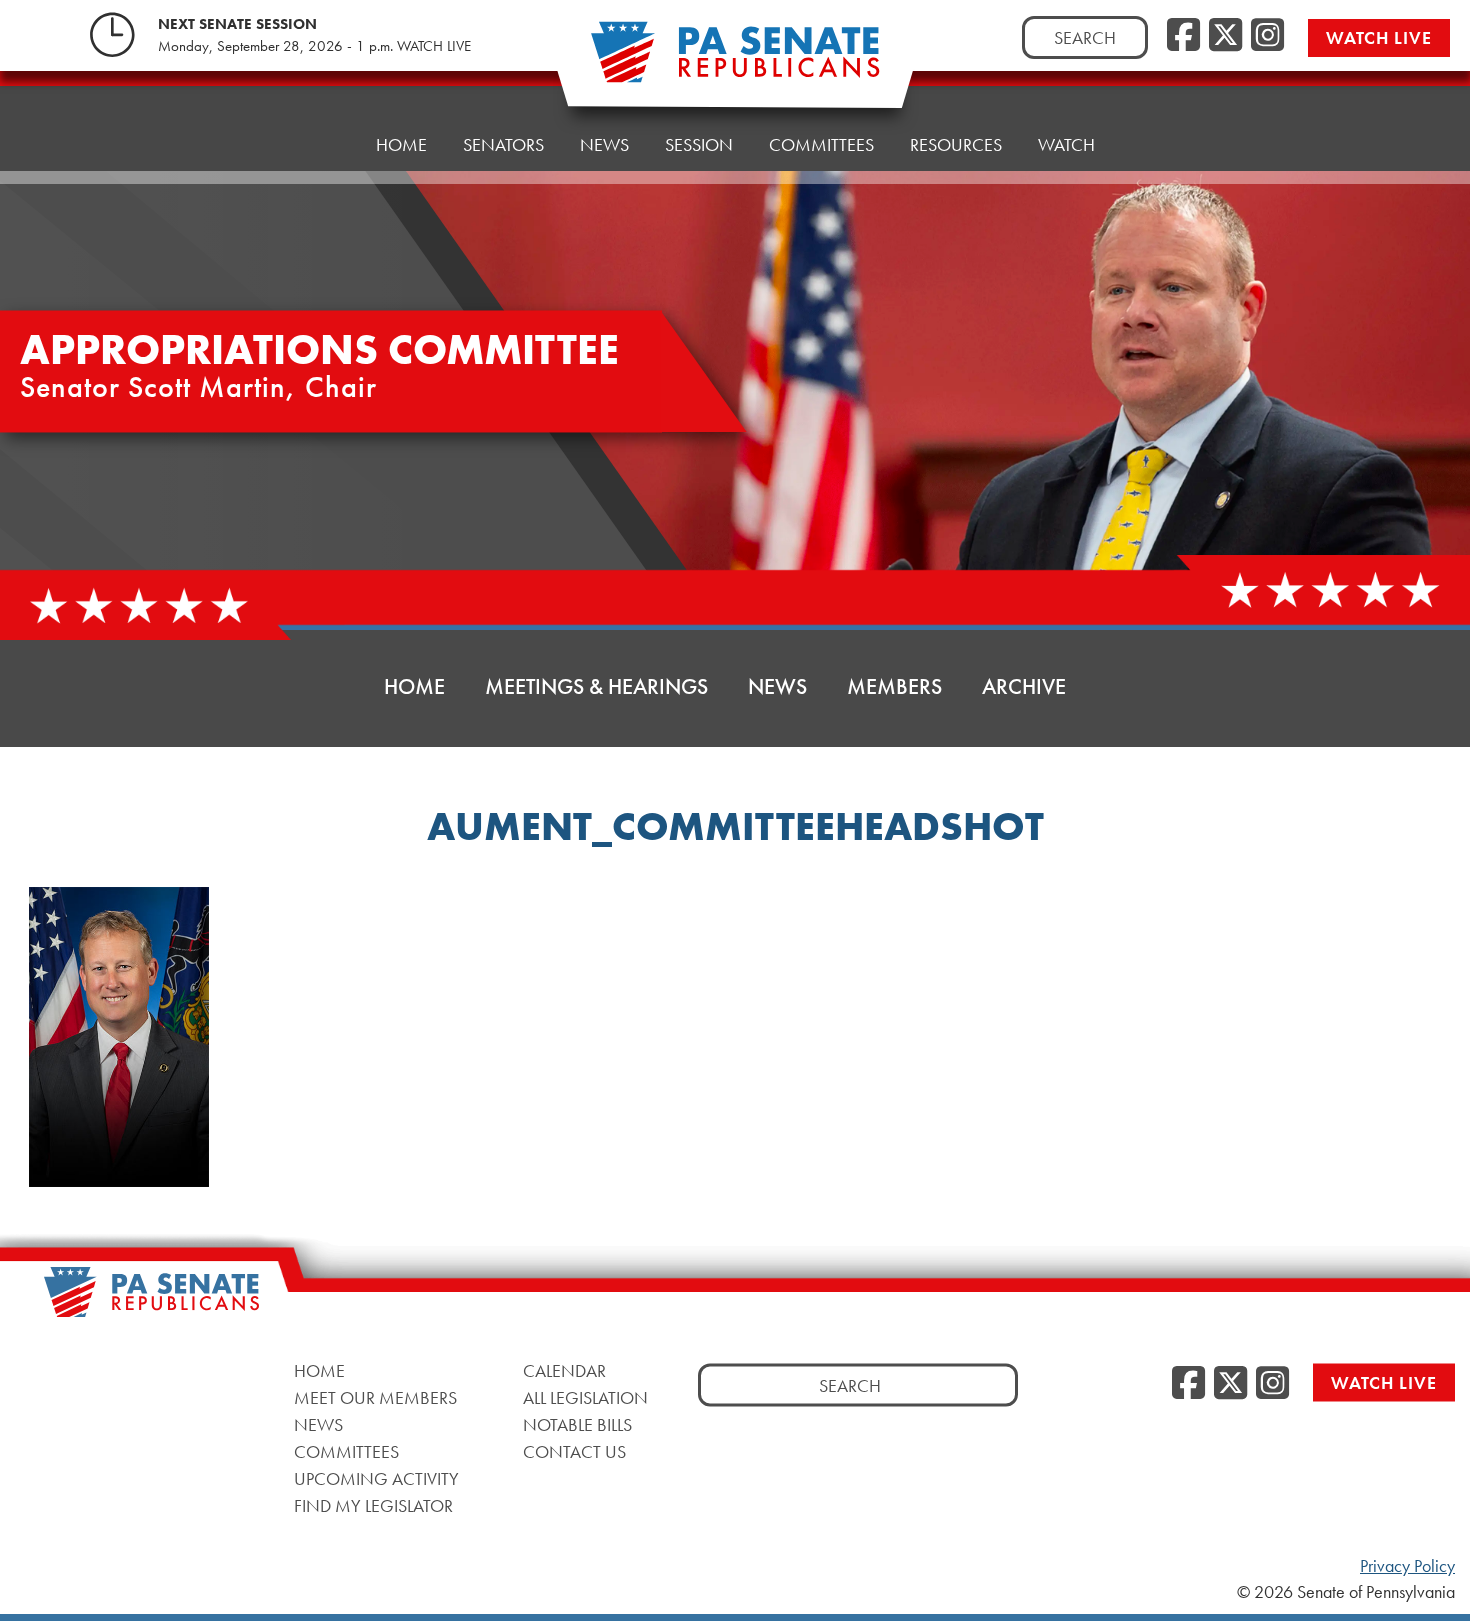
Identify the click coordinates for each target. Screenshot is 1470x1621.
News (604, 144)
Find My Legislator (373, 1504)
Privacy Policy (1407, 1566)
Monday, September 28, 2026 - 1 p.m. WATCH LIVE (314, 46)
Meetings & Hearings (596, 686)
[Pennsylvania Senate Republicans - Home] (735, 62)
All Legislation (585, 1396)
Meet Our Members (375, 1396)
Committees (821, 144)
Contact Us (574, 1450)
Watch (1066, 144)
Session (699, 144)
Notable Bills (577, 1423)
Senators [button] (503, 144)
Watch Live (1379, 37)
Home (401, 144)
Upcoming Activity (376, 1477)
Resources (956, 144)
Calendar (564, 1369)
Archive (1024, 686)
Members (894, 686)
